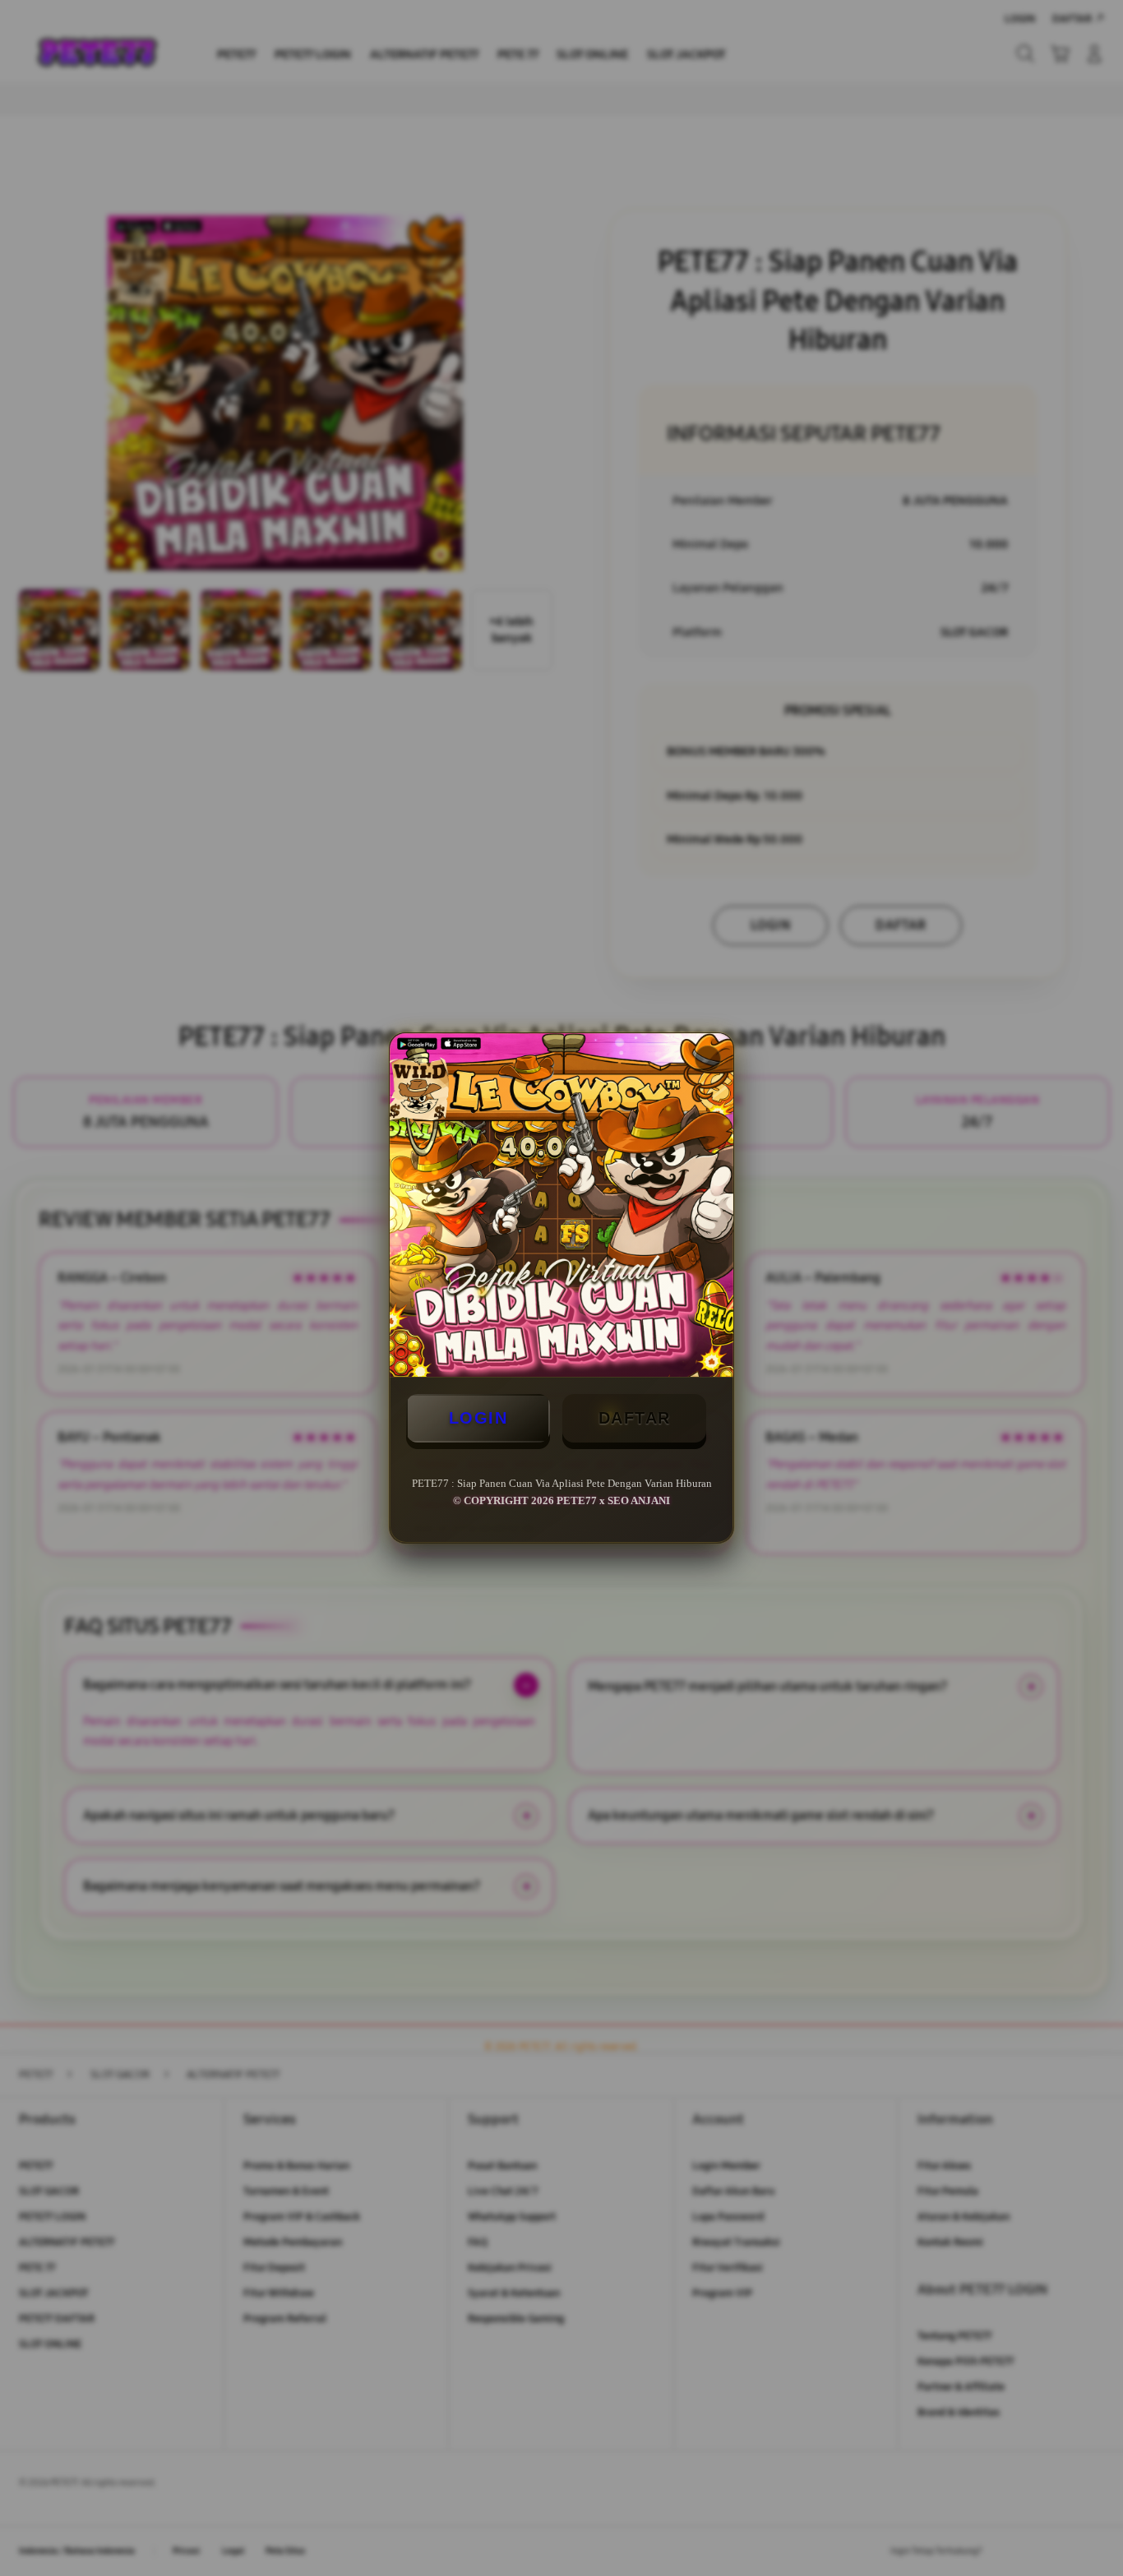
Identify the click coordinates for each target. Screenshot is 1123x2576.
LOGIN (478, 1418)
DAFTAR (635, 1418)
